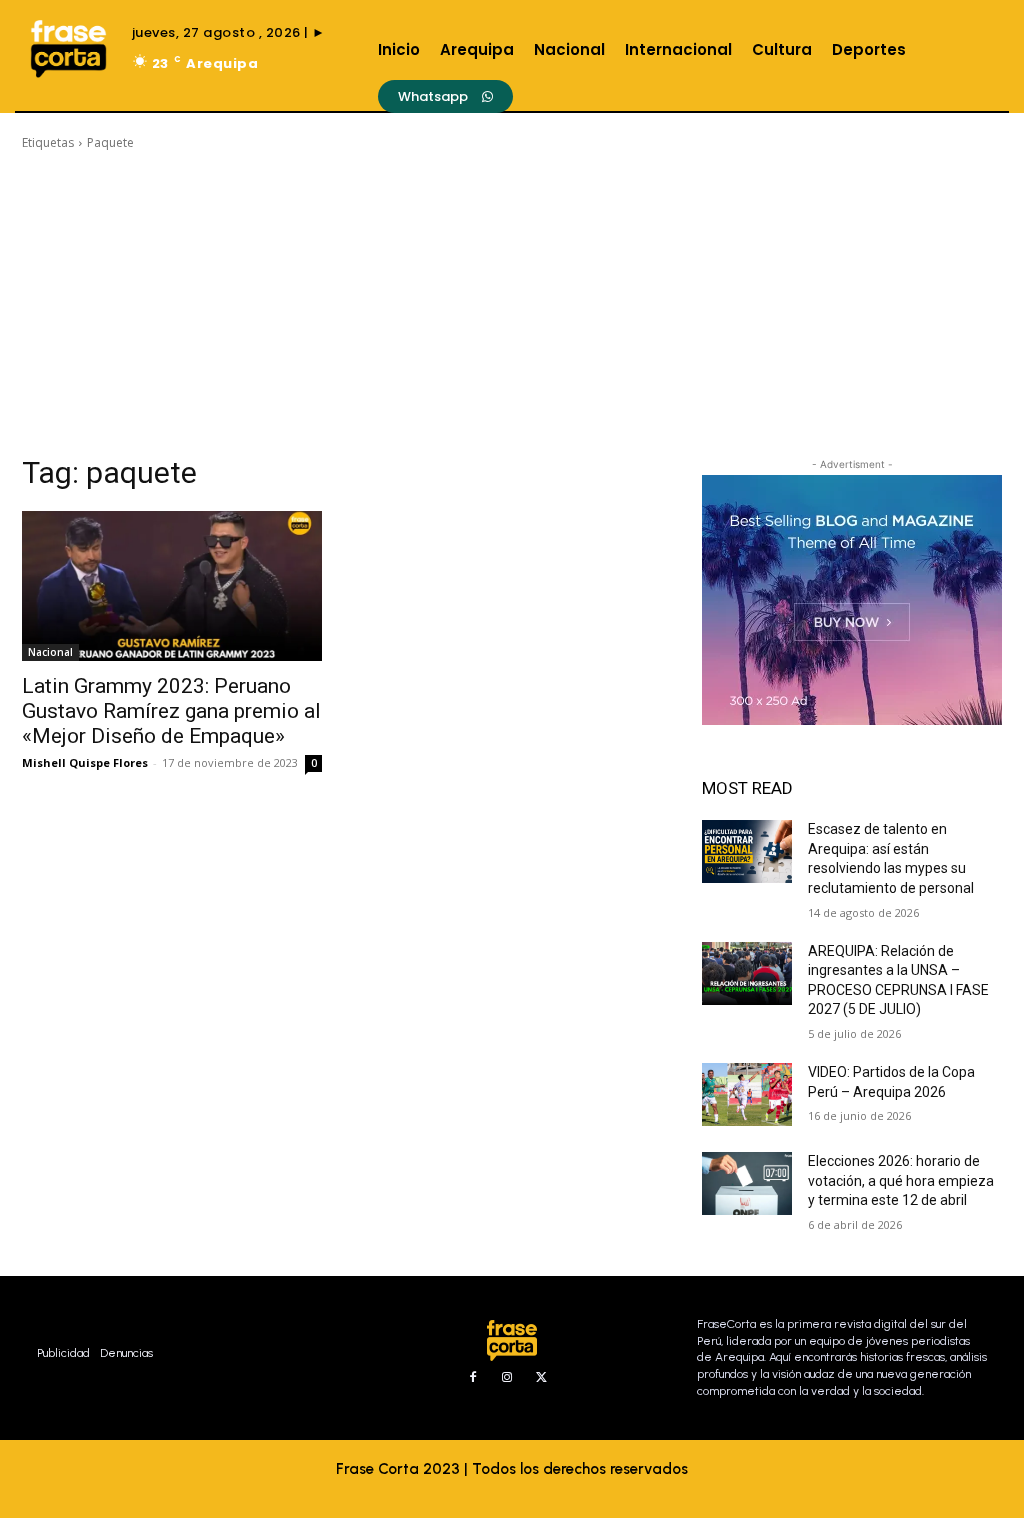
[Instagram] (507, 1378)
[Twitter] (541, 1378)
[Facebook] (473, 1378)
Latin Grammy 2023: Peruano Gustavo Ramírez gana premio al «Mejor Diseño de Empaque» (171, 711)
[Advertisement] (512, 303)
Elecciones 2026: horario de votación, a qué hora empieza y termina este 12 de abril (901, 1180)
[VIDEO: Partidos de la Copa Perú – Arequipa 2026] (747, 1094)
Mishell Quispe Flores (85, 762)
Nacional (50, 652)
